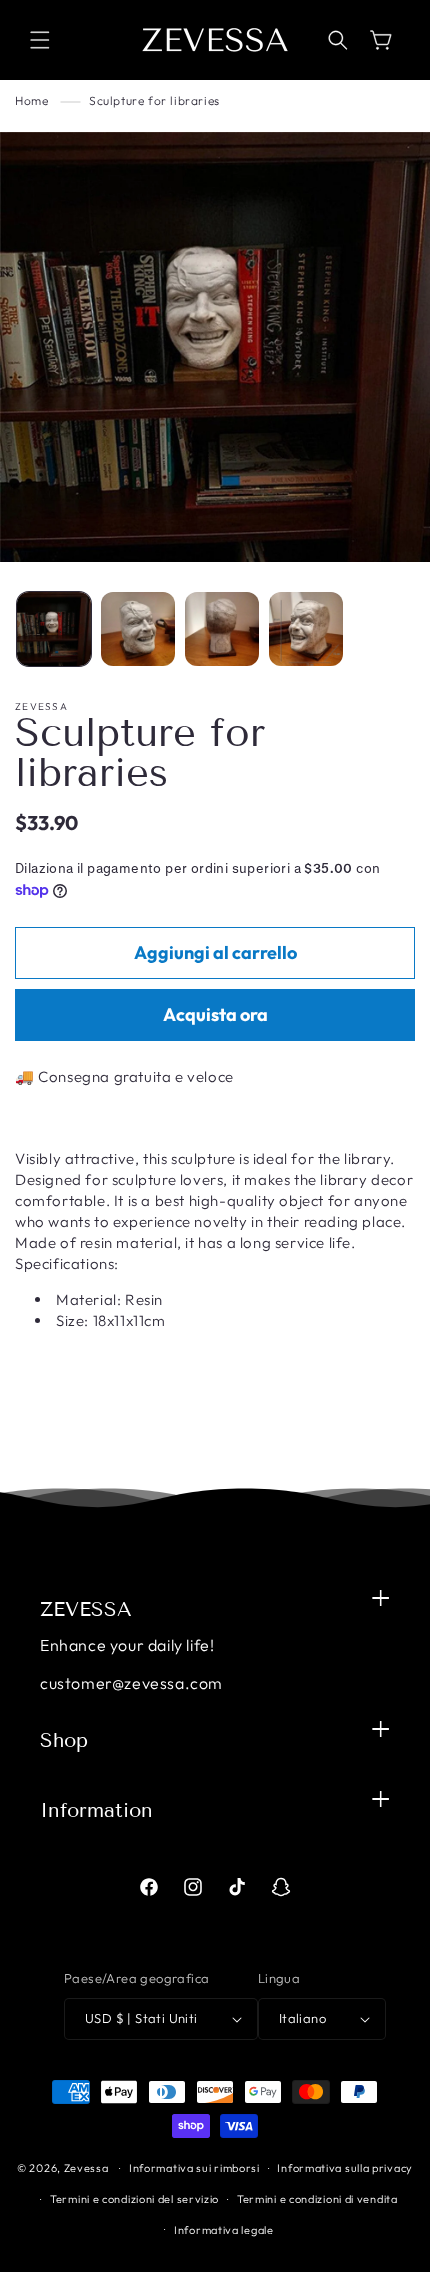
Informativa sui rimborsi (194, 2168)
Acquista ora (215, 1014)
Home (31, 100)
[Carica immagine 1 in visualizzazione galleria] (54, 629)
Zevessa (86, 2168)
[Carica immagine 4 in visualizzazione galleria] (306, 629)
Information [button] (96, 1810)
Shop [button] (64, 1740)
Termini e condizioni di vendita (317, 2199)
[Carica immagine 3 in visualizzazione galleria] (222, 629)
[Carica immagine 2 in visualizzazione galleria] (138, 629)
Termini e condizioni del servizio (134, 2199)
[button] (40, 40)
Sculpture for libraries (154, 100)
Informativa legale (224, 2230)
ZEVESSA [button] (86, 1609)
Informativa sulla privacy (345, 2168)
